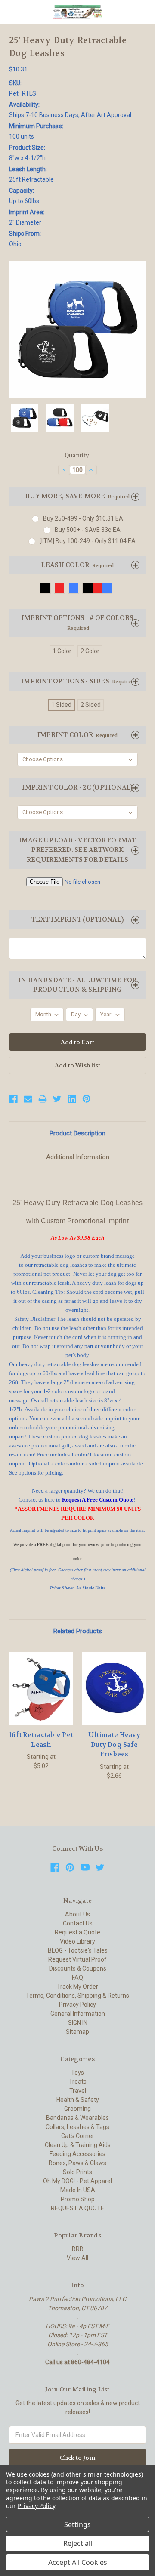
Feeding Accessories (77, 2154)
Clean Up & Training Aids (78, 2145)
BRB (78, 2249)
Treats (78, 2082)
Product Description (77, 1133)
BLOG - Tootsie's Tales (78, 1950)
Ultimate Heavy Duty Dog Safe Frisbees (114, 1745)
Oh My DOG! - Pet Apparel (77, 2181)
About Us (77, 1914)
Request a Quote (77, 1932)
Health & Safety (78, 2100)
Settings (77, 2524)
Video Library (77, 1941)
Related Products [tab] (78, 1631)
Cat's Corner (78, 2136)
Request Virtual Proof (77, 1959)
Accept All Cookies (78, 2562)
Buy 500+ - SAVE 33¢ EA (88, 530)
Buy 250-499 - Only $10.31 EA (83, 518)
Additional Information (78, 1157)
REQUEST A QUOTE (77, 2208)
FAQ (77, 1978)
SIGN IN (78, 2023)
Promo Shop (78, 2199)
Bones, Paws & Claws (77, 2163)
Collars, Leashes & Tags (77, 2127)
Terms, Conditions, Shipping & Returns (77, 1996)
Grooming (77, 2109)
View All (77, 2258)
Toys (77, 2073)
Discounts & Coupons (78, 1968)
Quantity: (77, 455)
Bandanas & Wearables (77, 2118)
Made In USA (78, 2190)
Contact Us (78, 1923)
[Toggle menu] (12, 12)
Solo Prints (77, 2172)
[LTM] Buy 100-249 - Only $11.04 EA (88, 541)
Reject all (78, 2543)
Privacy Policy (77, 2005)
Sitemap (77, 2032)
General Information (78, 2014)
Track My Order (77, 1987)
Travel (78, 2091)
